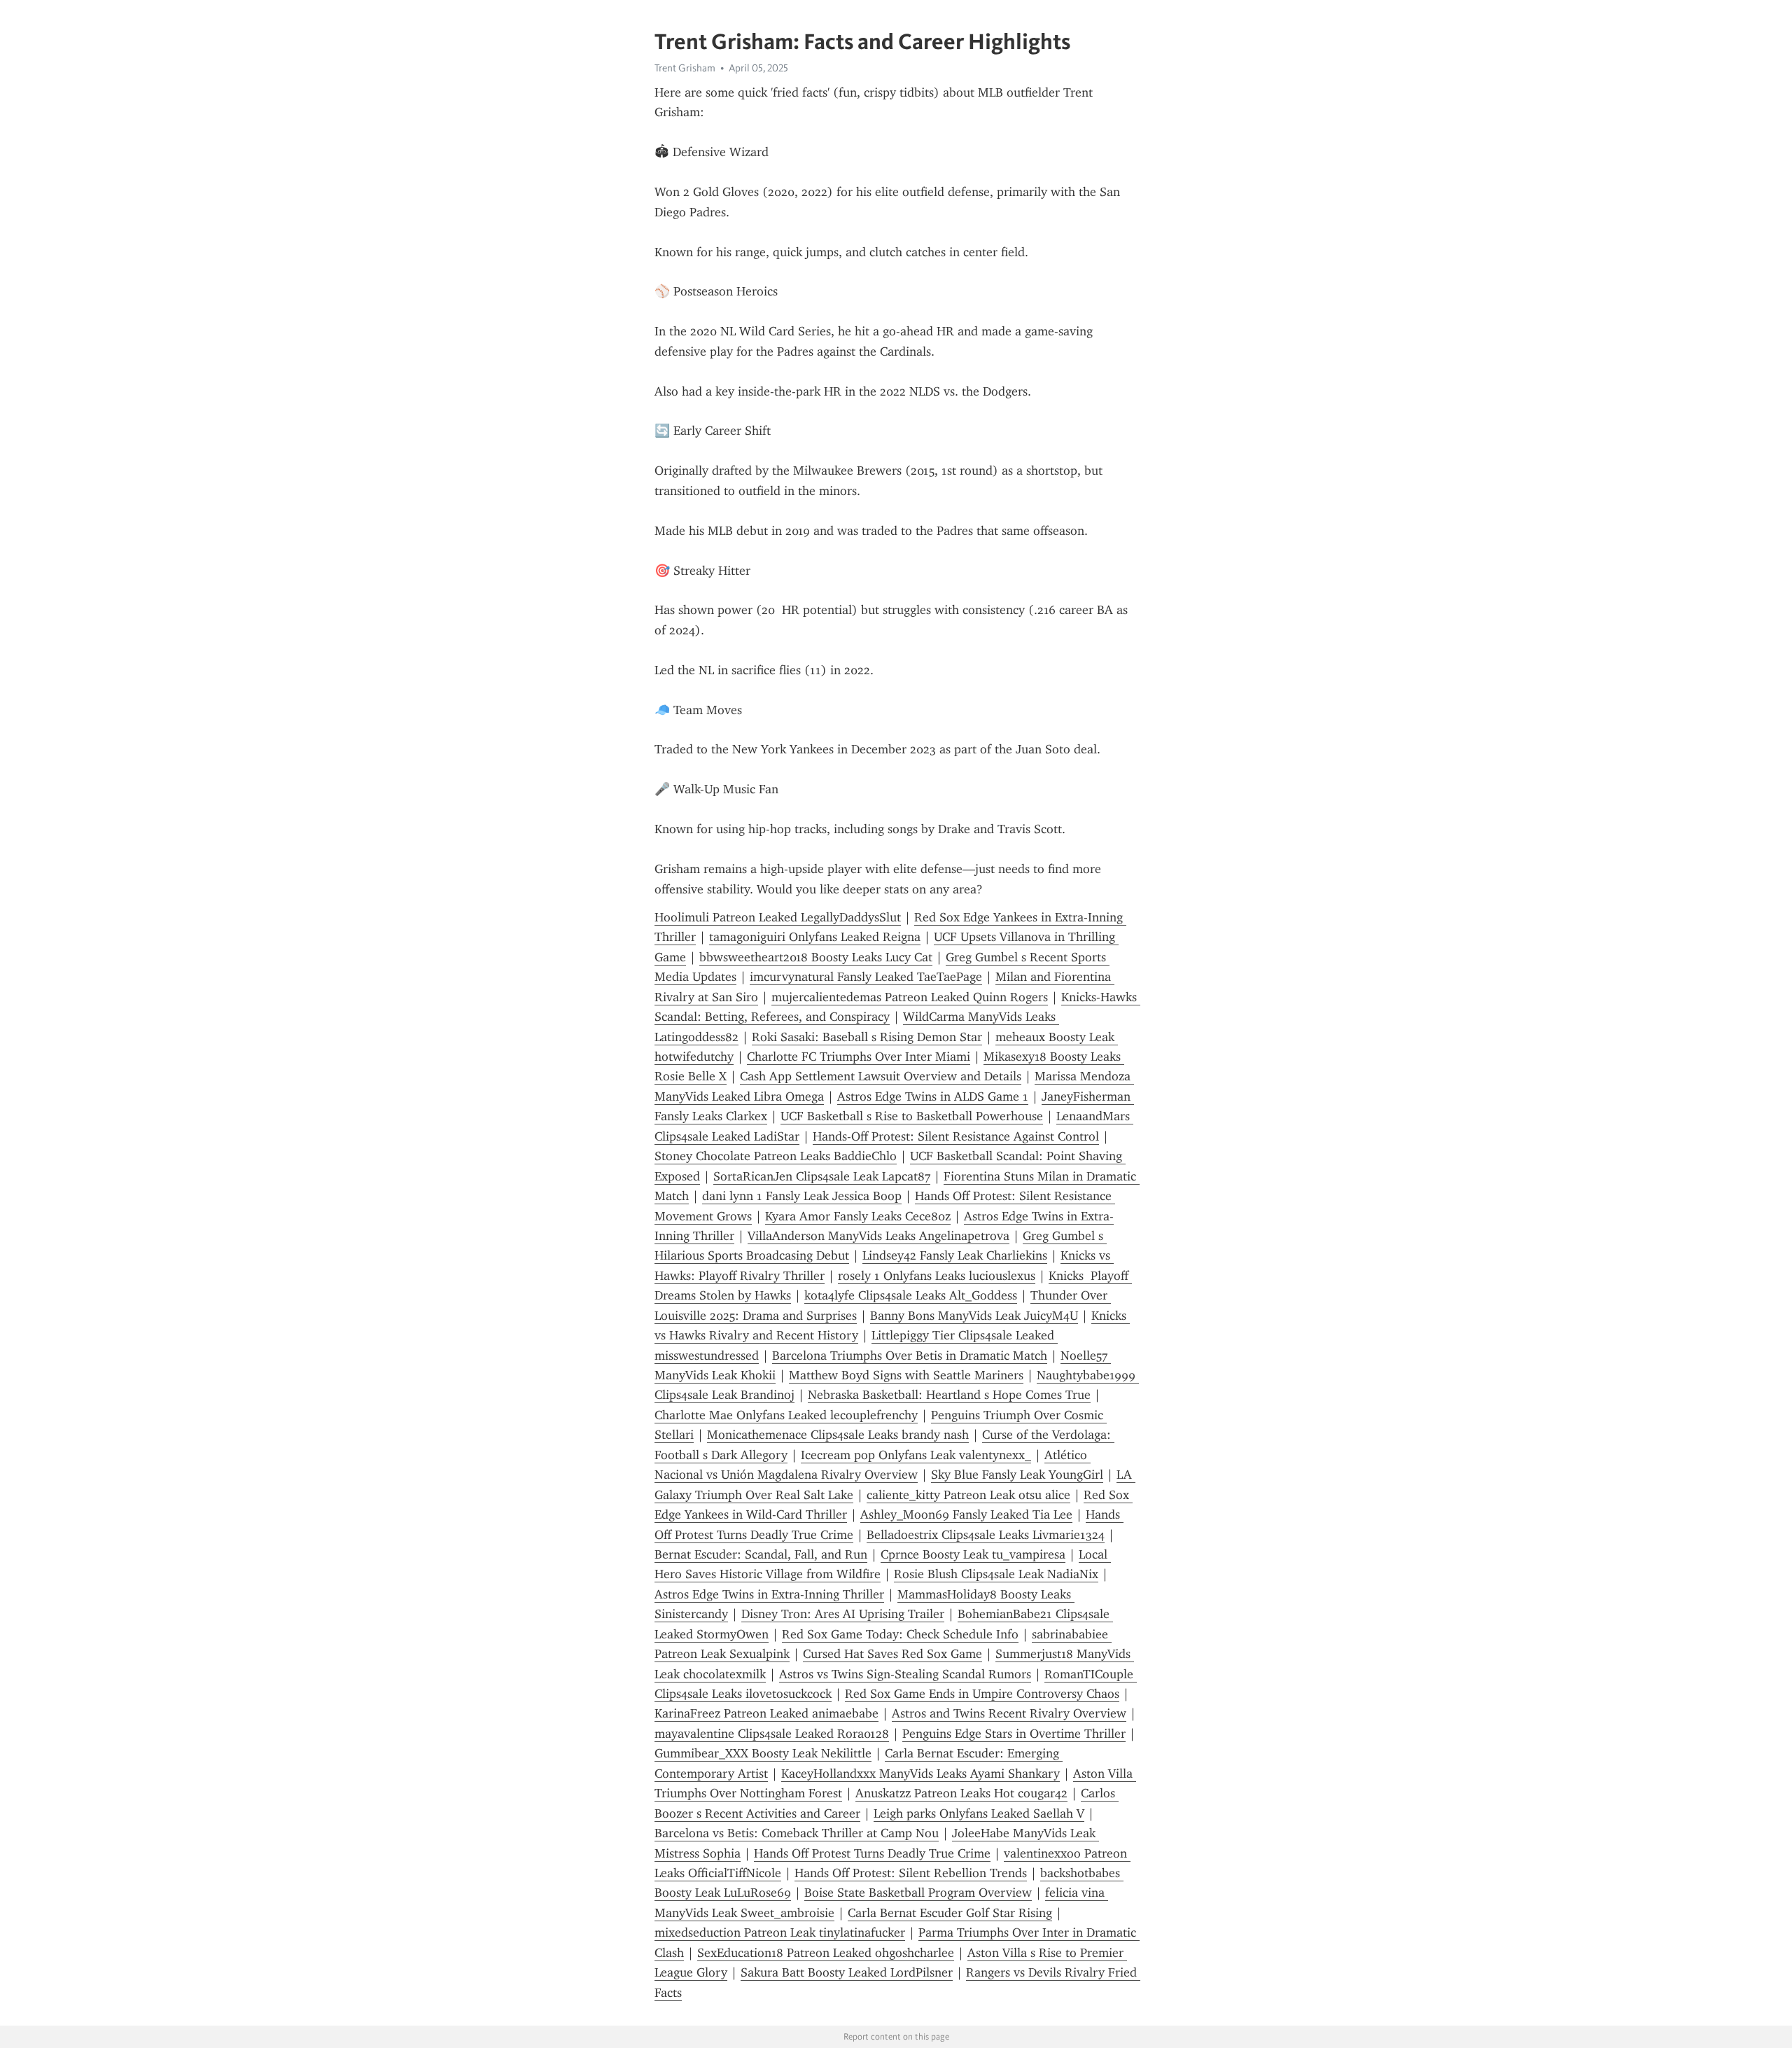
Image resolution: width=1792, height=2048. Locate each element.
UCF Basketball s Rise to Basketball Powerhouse (912, 1116)
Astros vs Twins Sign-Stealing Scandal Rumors (905, 1674)
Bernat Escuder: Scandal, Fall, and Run (761, 1554)
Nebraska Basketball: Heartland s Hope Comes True (949, 1395)
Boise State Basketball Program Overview (918, 1893)
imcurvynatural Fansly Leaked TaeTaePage (866, 977)
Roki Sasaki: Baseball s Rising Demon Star (867, 1037)
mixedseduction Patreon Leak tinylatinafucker (780, 1932)
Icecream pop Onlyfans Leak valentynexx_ (916, 1455)
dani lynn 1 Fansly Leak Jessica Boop (802, 1196)
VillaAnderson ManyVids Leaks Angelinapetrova (878, 1236)
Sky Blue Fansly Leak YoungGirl (1017, 1475)
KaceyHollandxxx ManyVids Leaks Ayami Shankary (920, 1774)
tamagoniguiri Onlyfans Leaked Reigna (815, 937)
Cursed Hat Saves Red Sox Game (892, 1654)
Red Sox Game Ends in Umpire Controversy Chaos (982, 1694)
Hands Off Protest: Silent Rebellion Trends (911, 1873)
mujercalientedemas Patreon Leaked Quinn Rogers (910, 997)
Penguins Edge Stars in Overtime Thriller (1014, 1734)
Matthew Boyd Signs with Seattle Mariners (906, 1375)
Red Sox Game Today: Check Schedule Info (900, 1634)
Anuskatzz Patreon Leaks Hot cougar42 (961, 1793)
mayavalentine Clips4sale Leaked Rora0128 (772, 1734)
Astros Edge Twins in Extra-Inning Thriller (769, 1594)
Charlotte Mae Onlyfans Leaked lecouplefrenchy (786, 1415)
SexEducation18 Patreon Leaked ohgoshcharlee (826, 1953)
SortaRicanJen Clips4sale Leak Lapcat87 (822, 1176)
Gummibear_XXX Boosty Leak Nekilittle (763, 1753)
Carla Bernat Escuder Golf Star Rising (950, 1913)
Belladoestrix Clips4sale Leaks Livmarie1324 (986, 1535)
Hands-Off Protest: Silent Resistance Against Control (956, 1136)
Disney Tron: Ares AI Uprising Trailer (843, 1614)
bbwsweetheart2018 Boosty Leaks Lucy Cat (816, 957)
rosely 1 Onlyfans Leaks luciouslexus (937, 1276)
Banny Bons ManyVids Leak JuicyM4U (974, 1316)
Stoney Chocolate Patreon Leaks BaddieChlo (776, 1156)
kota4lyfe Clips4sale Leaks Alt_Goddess (911, 1295)
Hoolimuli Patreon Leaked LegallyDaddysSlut (778, 917)
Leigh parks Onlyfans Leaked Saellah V (979, 1813)
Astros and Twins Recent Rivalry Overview (1009, 1713)
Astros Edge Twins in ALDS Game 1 (933, 1096)
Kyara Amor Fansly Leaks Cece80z (858, 1216)
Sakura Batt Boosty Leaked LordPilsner (847, 1972)
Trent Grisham (685, 68)
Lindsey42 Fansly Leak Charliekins (955, 1255)
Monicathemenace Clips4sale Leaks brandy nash (838, 1435)
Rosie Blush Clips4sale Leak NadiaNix (996, 1574)
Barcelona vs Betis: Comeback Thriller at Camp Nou (797, 1833)
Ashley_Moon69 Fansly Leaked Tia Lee (966, 1514)
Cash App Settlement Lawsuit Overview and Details (881, 1076)
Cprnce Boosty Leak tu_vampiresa (973, 1554)
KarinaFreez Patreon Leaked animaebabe (766, 1713)
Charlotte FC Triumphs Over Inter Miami (859, 1057)
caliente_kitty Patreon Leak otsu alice (968, 1495)
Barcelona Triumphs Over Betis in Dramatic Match (910, 1356)
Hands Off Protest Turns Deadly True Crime (872, 1853)
